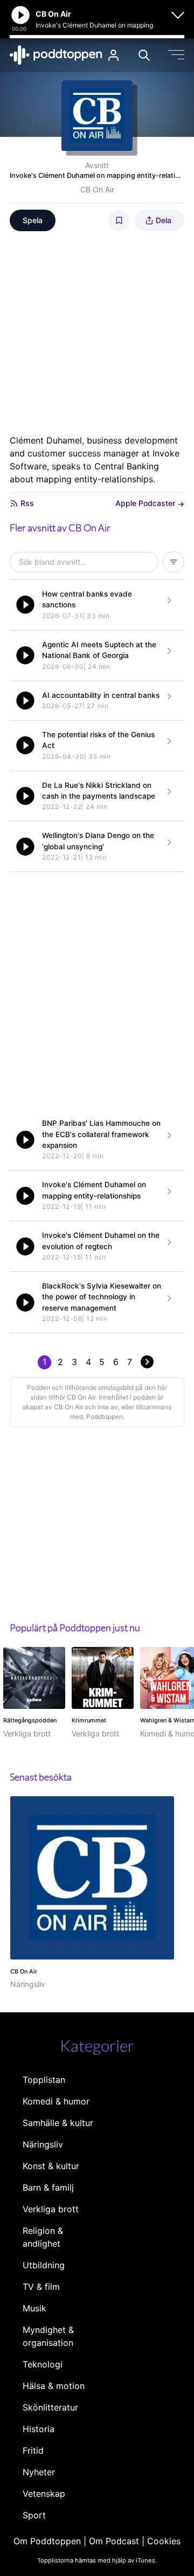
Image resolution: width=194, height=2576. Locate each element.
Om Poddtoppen (47, 2541)
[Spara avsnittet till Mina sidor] (119, 220)
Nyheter (39, 2472)
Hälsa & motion (54, 2386)
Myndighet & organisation (48, 2336)
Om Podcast (114, 2541)
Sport (34, 2515)
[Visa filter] (174, 562)
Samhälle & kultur (58, 2123)
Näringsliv (43, 2144)
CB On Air (97, 189)
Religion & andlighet (43, 2237)
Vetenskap (44, 2494)
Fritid (33, 2450)
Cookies (164, 2541)
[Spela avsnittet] (25, 605)
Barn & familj (48, 2187)
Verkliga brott (51, 2209)
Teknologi (43, 2364)
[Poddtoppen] (56, 55)
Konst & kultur (51, 2166)
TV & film (41, 2287)
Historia (39, 2429)
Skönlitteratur (50, 2407)
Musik (34, 2308)
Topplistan (44, 2080)
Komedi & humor (56, 2101)
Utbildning (44, 2265)
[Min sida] (113, 55)
